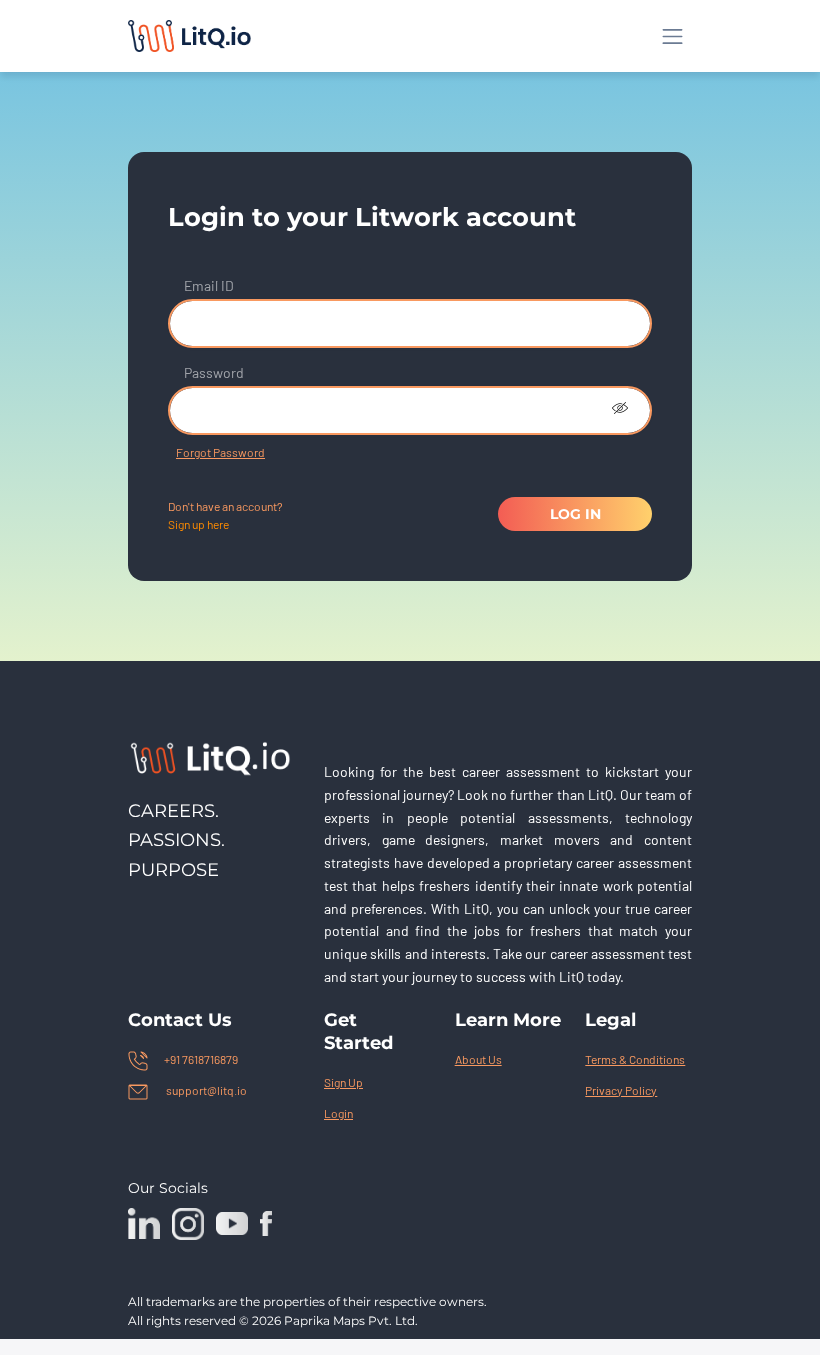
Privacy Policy (621, 1090)
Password (214, 372)
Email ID (209, 285)
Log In (575, 514)
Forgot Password (220, 452)
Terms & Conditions (635, 1059)
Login (338, 1113)
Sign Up (343, 1082)
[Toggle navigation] (672, 36)
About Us (478, 1059)
